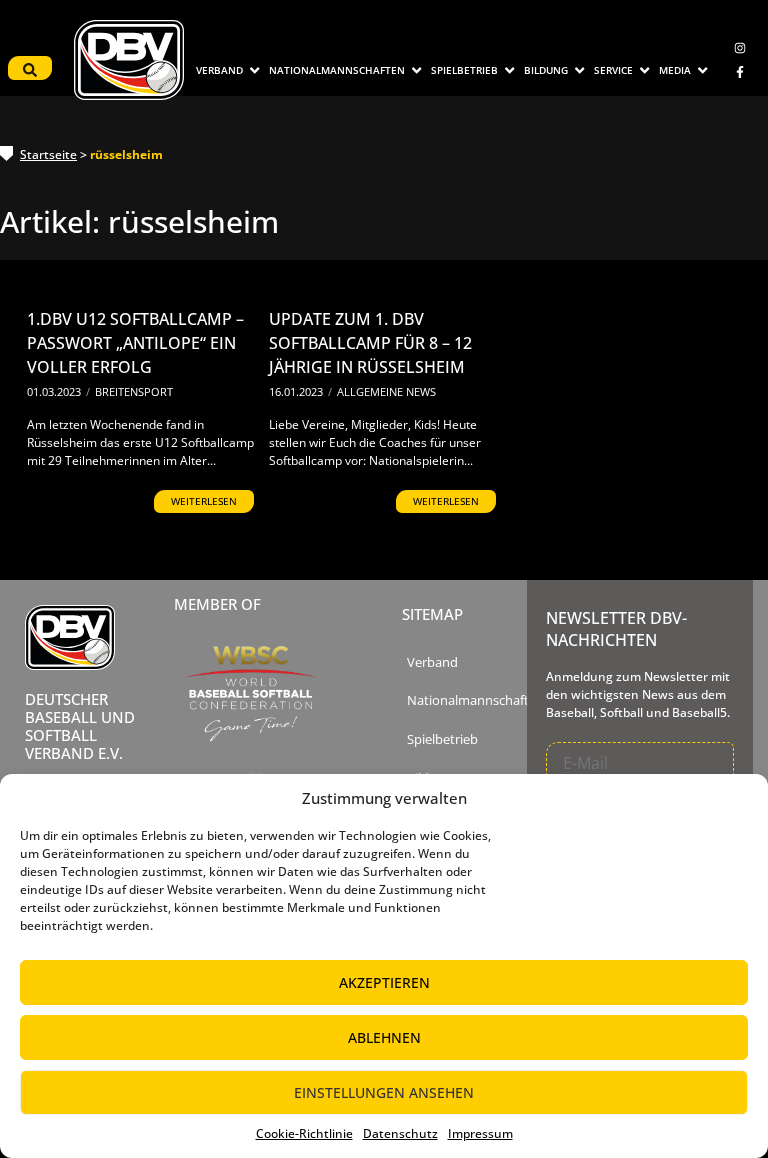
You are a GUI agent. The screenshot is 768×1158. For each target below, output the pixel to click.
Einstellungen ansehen (384, 1092)
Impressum (480, 1133)
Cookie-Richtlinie (304, 1133)
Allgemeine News (386, 391)
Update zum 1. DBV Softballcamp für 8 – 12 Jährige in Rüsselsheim (370, 343)
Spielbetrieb (442, 739)
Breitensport (134, 391)
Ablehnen (384, 1037)
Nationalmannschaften (475, 700)
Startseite (48, 154)
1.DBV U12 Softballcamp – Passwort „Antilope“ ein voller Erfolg (135, 343)
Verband (432, 662)
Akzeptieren (384, 982)
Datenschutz (400, 1133)
